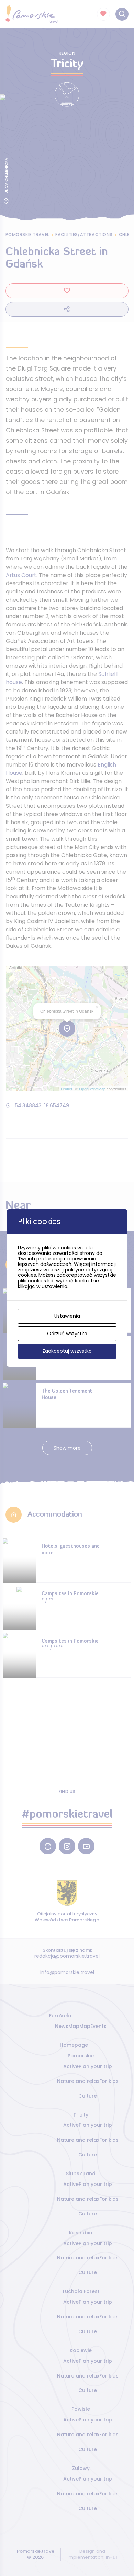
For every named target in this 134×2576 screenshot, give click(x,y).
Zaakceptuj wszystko (67, 1351)
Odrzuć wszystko (67, 1334)
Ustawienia (67, 1316)
